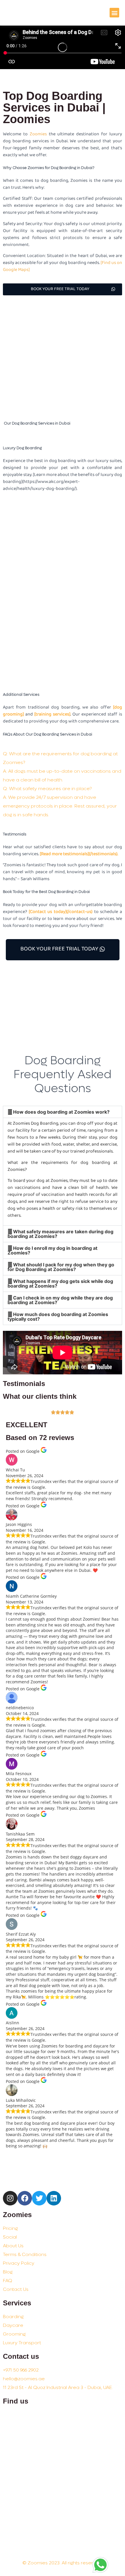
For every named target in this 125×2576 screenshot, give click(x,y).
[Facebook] (25, 2198)
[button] (114, 13)
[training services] (52, 714)
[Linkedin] (54, 2198)
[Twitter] (39, 2198)
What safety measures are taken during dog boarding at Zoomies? (60, 1234)
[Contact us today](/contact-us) (61, 912)
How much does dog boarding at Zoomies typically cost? (58, 1317)
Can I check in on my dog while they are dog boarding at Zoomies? (60, 1300)
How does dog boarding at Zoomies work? (61, 1112)
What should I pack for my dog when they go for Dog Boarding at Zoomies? (61, 1267)
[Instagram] (10, 2198)
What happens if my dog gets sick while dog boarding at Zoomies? (60, 1283)
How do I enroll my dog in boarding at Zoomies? (52, 1250)
